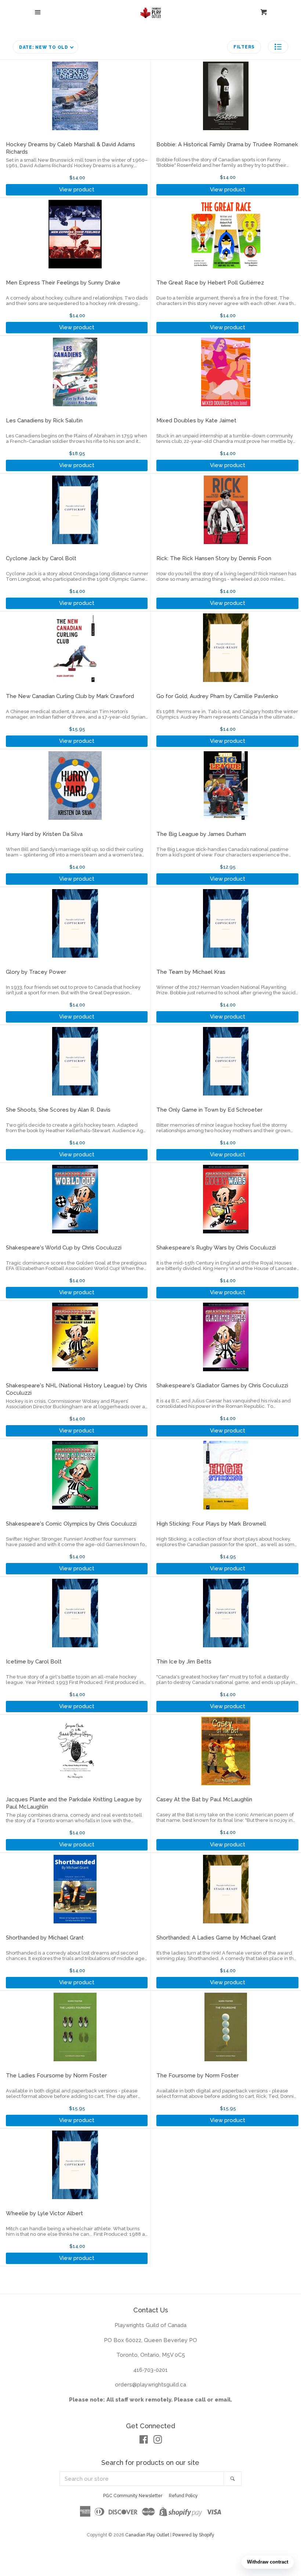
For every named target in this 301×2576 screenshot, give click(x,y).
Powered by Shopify (193, 2535)
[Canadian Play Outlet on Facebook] (144, 2441)
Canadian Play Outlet (147, 2535)
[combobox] (142, 2479)
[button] (278, 47)
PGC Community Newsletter (133, 2496)
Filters (244, 47)
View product (77, 190)
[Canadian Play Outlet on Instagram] (158, 2441)
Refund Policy (183, 2496)
